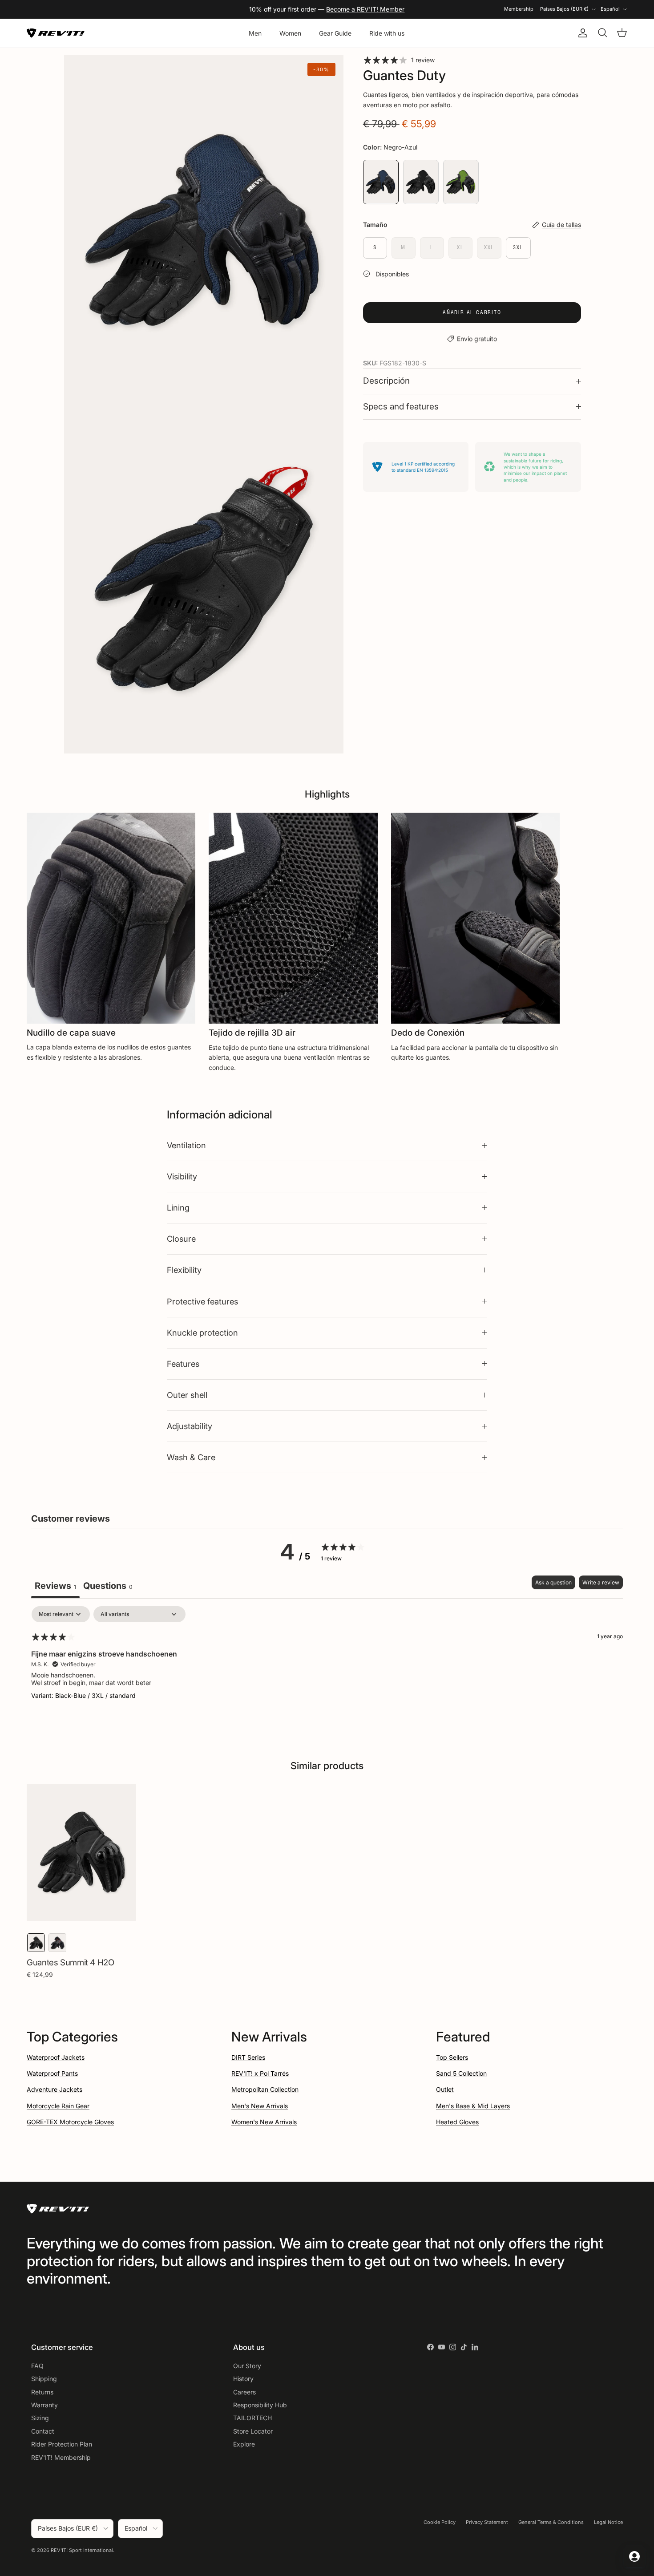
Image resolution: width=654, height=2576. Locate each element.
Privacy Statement (487, 2522)
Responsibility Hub (260, 2405)
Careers (244, 2392)
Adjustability (190, 1426)
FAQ (37, 2366)
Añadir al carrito (472, 312)
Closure (181, 1239)
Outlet (445, 2089)
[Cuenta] (581, 33)
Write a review (601, 1582)
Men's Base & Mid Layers (473, 2106)
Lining (178, 1207)
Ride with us (387, 33)
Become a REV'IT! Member (365, 9)
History (243, 2379)
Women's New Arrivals (264, 2122)
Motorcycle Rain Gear (58, 2106)
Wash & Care (191, 1457)
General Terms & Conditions (551, 2522)
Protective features (202, 1301)
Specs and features (401, 407)
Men (255, 33)
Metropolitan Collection (265, 2089)
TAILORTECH (252, 2418)
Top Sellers (452, 2057)
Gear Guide (335, 33)
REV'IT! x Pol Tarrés (260, 2073)
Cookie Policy (440, 2522)
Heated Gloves (457, 2122)
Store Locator (253, 2431)
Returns (42, 2392)
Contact (43, 2431)
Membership (519, 9)
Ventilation (186, 1145)
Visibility (182, 1176)
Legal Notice (608, 2522)
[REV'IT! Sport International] (56, 33)
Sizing (40, 2418)
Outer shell (187, 1395)
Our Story (247, 2366)
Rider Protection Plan (62, 2444)
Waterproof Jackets (56, 2057)
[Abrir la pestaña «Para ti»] (634, 2556)
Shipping (44, 2379)
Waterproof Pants (52, 2073)
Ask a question (553, 1582)
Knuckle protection (202, 1333)
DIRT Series (248, 2057)
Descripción (386, 381)
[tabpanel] (327, 1663)
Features (183, 1364)
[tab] (108, 1587)
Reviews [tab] (55, 1586)
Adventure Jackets (54, 2089)
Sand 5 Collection (461, 2073)
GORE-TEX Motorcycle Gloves (70, 2122)
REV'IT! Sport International (82, 2550)
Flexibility (184, 1270)
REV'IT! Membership (61, 2457)
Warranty (44, 2405)
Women (290, 33)
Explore (244, 2444)
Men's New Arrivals (260, 2106)
